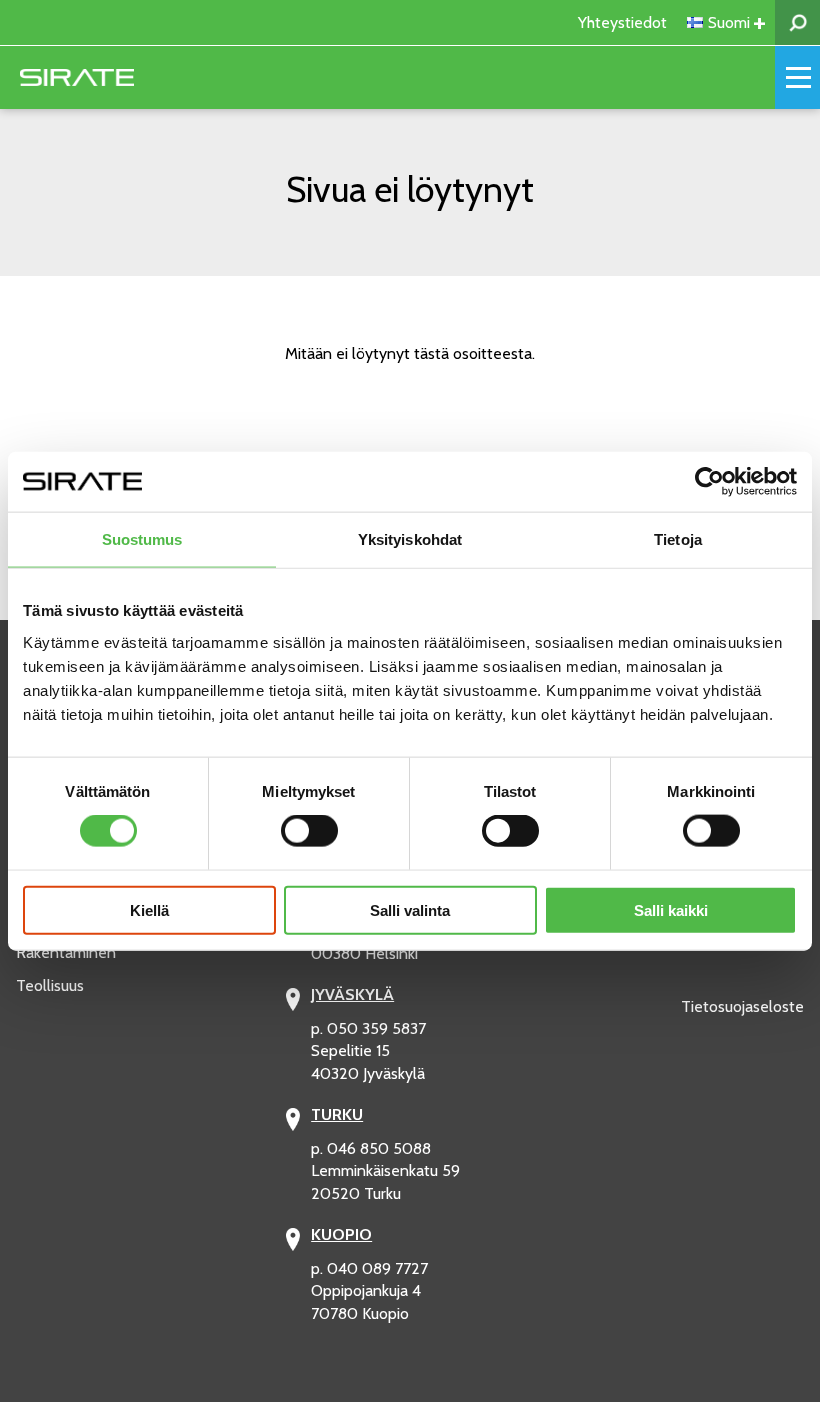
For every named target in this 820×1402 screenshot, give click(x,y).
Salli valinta (410, 909)
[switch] (309, 831)
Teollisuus (50, 985)
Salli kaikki (671, 909)
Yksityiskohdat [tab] (410, 539)
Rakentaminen (66, 952)
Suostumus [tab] (142, 539)
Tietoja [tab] (678, 539)
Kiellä (149, 909)
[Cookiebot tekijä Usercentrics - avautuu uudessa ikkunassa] (709, 482)
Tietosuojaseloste (742, 1006)
